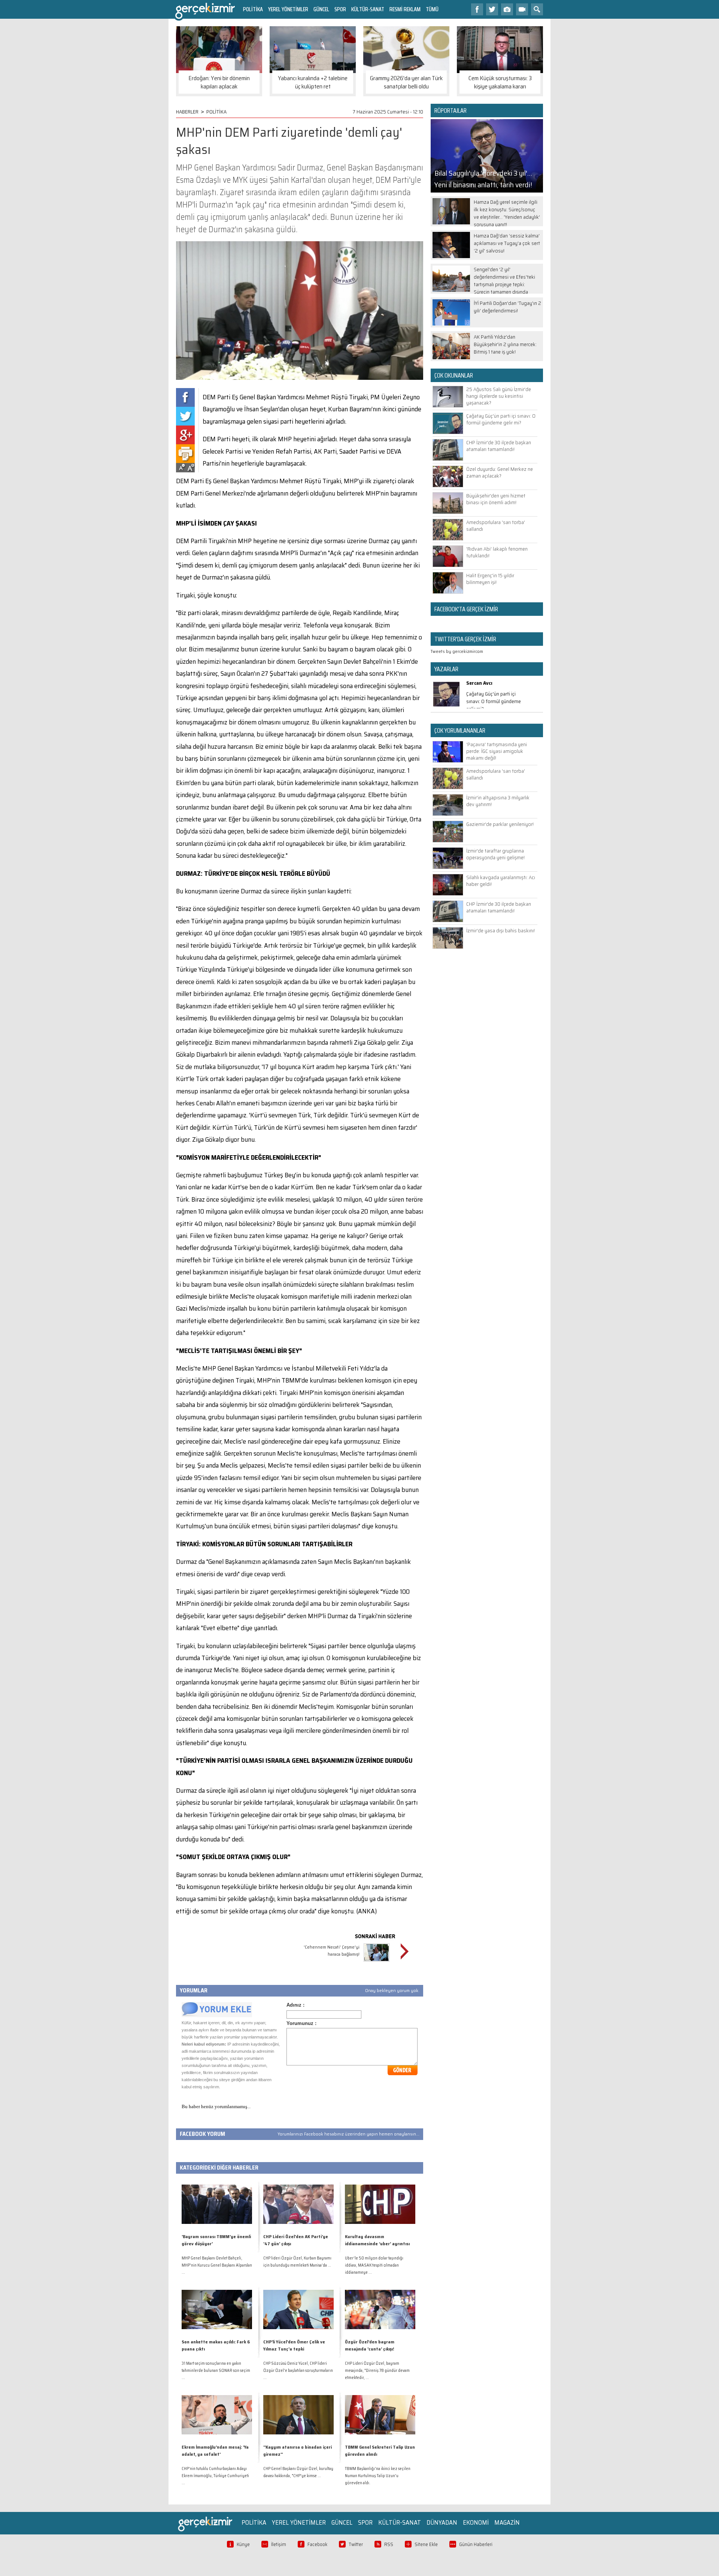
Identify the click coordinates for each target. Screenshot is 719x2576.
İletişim (279, 2544)
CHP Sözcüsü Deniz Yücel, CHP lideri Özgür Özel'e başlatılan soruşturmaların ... (298, 2371)
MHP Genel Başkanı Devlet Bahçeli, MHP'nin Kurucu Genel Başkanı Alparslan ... (217, 2265)
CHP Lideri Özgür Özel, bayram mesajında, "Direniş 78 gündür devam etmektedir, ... (377, 2371)
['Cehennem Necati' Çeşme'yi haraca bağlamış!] (377, 1963)
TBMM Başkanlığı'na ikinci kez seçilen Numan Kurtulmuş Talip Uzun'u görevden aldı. (378, 2476)
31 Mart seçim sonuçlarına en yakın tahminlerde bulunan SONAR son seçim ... (216, 2371)
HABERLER (187, 112)
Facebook (317, 2544)
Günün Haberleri (476, 2544)
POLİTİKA (253, 9)
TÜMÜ (432, 9)
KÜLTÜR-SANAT (368, 9)
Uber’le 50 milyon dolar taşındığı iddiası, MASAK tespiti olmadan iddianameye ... (374, 2265)
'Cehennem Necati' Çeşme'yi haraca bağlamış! (332, 1950)
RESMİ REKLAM (405, 9)
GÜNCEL (321, 9)
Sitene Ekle (426, 2544)
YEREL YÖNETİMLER (288, 9)
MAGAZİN (507, 2522)
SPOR (340, 9)
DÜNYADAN (442, 2522)
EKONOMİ (476, 2522)
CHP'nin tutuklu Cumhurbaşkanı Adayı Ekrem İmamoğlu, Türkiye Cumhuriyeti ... (215, 2476)
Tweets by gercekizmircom (457, 651)
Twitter (356, 2544)
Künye (243, 2544)
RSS (389, 2544)
